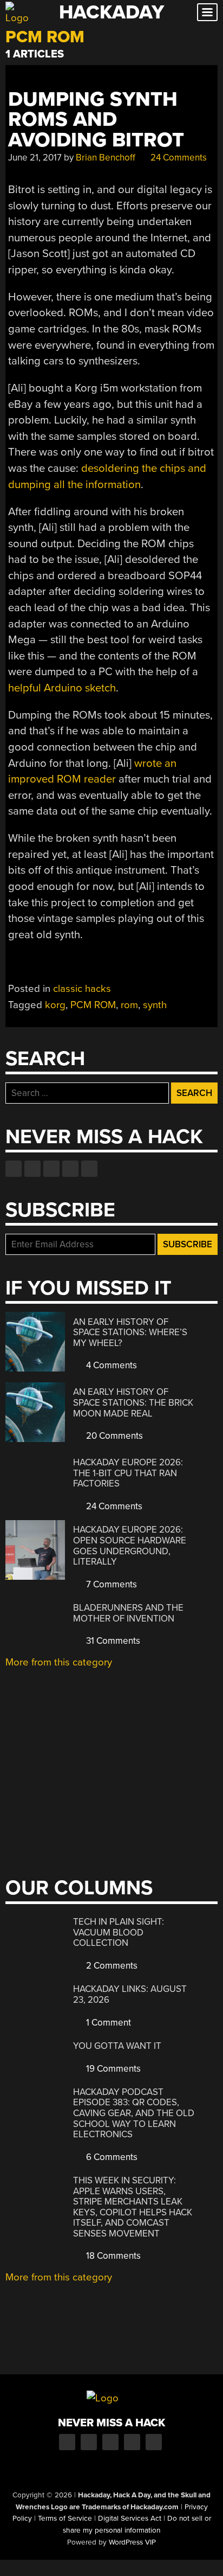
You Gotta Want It (117, 2046)
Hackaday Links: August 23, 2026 (130, 1994)
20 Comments (113, 1436)
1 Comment (107, 2023)
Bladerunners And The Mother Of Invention (128, 1613)
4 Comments (110, 1365)
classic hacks (82, 989)
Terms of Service (65, 2519)
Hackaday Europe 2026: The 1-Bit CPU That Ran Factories (128, 1473)
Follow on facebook (14, 1169)
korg (55, 1005)
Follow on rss (70, 1169)
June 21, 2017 (35, 158)
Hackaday (111, 12)
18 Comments (112, 2256)
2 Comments (111, 1966)
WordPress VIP (132, 2542)
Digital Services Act (130, 2519)
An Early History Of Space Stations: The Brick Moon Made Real (133, 1402)
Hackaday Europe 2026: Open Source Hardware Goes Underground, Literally (130, 1546)
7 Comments (110, 1584)
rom (129, 1005)
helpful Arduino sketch (62, 688)
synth (155, 1005)
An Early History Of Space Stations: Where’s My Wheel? (130, 1332)
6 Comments (111, 2157)
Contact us (89, 1169)
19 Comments (112, 2069)
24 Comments (178, 158)
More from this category (59, 1662)
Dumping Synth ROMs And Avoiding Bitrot (96, 120)
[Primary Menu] (207, 12)
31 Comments (112, 1641)
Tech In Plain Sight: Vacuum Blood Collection (119, 1932)
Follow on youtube (51, 1169)
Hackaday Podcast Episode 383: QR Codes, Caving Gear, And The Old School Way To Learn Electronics (134, 2113)
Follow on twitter (32, 1169)
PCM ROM (93, 1005)
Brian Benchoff (106, 158)
